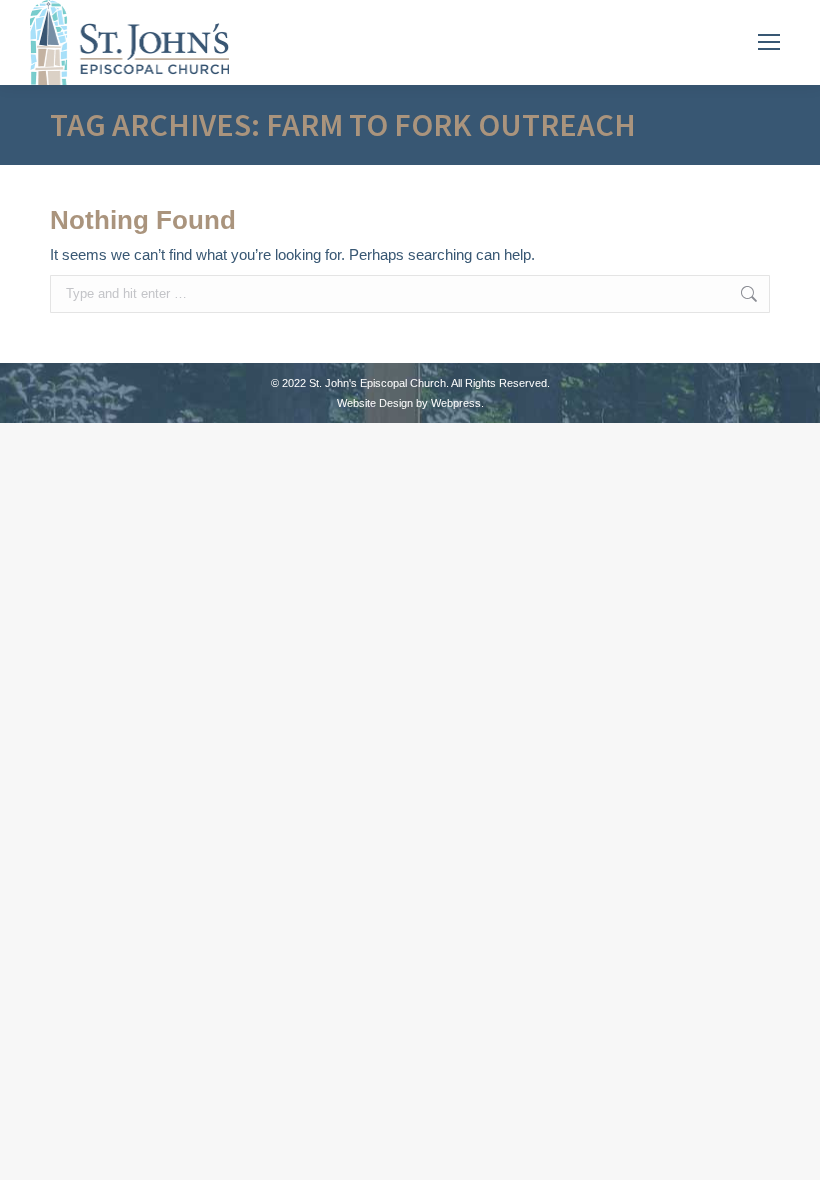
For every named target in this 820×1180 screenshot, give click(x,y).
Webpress (456, 403)
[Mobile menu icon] (769, 42)
